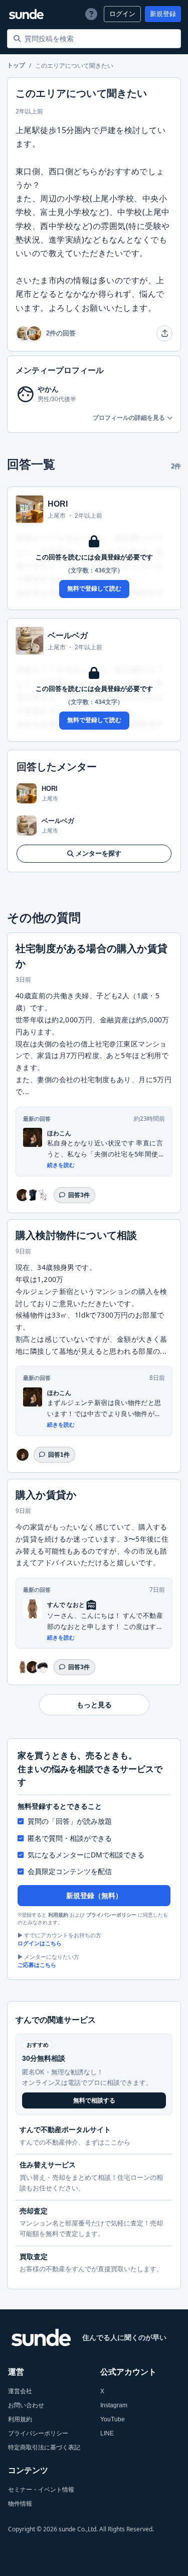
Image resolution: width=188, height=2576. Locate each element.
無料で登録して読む (94, 589)
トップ (16, 66)
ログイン (122, 14)
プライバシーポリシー (111, 1915)
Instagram (114, 2405)
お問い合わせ (26, 2405)
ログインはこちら (40, 1943)
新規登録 (163, 14)
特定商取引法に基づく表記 (44, 2447)
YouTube (113, 2419)
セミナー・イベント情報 (41, 2490)
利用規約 (58, 1915)
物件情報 (20, 2504)
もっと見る (94, 1705)
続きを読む (61, 1165)
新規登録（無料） (94, 1896)
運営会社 (20, 2391)
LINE (107, 2433)
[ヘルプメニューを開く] (91, 14)
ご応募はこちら (37, 1965)
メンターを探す (99, 853)
